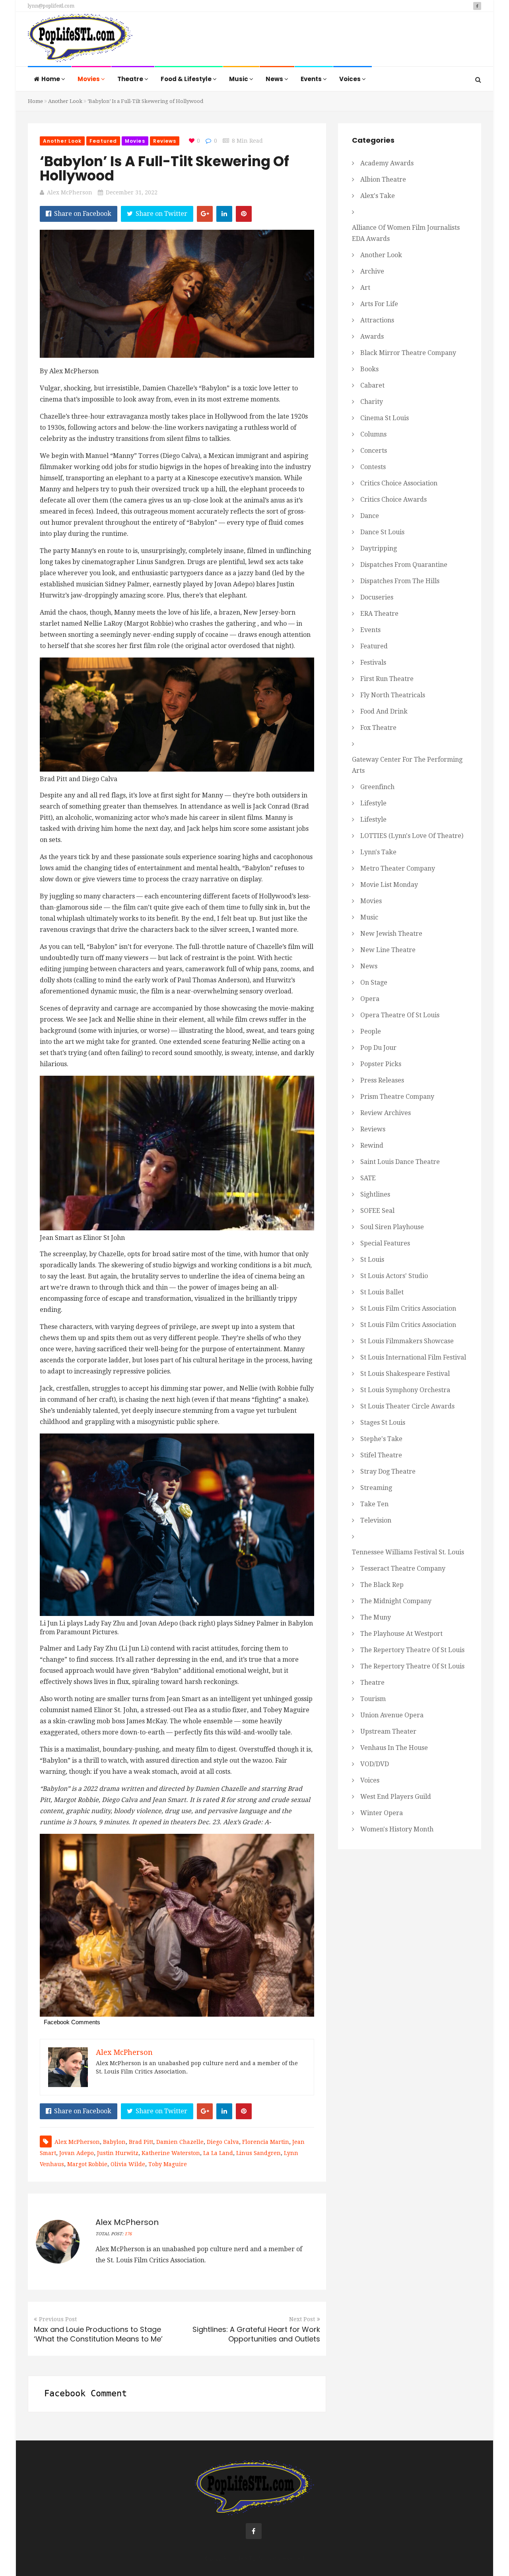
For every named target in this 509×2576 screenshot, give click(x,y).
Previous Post (58, 2319)
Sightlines (375, 1194)
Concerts (374, 451)
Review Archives (386, 1113)
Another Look (65, 101)
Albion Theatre (383, 179)
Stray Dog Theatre (388, 1471)
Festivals (373, 662)
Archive (372, 271)
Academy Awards (387, 163)
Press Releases (382, 1080)
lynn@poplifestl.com (51, 6)
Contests (373, 467)
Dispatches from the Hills (400, 581)
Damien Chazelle (180, 2142)
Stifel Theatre (381, 1455)
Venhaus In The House (394, 1748)
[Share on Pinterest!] (244, 214)
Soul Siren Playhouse (392, 1227)
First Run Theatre (387, 679)
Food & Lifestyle (187, 79)
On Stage (374, 982)
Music (239, 79)
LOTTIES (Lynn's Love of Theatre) (412, 836)
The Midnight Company (396, 1601)
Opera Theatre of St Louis (400, 1015)
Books (369, 369)
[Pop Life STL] (80, 40)
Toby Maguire (168, 2164)
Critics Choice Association (399, 483)
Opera (370, 999)
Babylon (114, 2142)
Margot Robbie (87, 2164)
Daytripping (379, 548)
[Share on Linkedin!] (224, 214)
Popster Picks (381, 1064)
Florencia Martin (266, 2142)
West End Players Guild (396, 1797)
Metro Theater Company (398, 868)
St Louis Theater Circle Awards (407, 1406)
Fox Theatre (378, 728)
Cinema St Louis (385, 418)
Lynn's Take (378, 852)
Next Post (302, 2319)
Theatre (131, 79)
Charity (372, 402)
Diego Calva (223, 2142)
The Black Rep (382, 1585)
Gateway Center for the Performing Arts (407, 765)
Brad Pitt (141, 2142)
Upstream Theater (388, 1731)
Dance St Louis (382, 532)
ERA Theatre (379, 614)
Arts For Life (379, 304)
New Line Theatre (388, 950)
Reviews (165, 141)
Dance (370, 516)
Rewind (372, 1145)
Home (51, 79)
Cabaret (372, 385)
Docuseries (377, 597)
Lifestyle (373, 803)
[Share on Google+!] (205, 214)
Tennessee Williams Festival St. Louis (408, 1552)
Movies (89, 79)
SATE (368, 1178)
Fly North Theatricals (393, 695)
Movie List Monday (389, 885)
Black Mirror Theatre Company (408, 353)
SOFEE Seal (377, 1211)
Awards (372, 337)
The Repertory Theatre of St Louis (412, 1650)
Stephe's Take (381, 1439)
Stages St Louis (383, 1423)
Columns (373, 434)
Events (312, 79)
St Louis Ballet (382, 1292)
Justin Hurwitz (118, 2153)
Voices (351, 79)
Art (365, 288)
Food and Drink (384, 711)
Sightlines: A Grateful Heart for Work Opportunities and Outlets (256, 2334)
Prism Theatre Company (397, 1097)
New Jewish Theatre (391, 934)
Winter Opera (382, 1813)
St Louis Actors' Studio (394, 1276)
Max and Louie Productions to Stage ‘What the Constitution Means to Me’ (98, 2334)
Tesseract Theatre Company (403, 1568)
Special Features (385, 1243)
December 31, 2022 (132, 192)
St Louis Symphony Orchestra (405, 1390)
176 (128, 2234)
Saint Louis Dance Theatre (400, 1162)
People (371, 1031)
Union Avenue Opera (392, 1715)
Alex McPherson (70, 192)
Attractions (377, 320)
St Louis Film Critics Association (408, 1308)
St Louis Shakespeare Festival (405, 1374)
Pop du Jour (378, 1048)
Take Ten (374, 1504)
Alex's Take (378, 196)
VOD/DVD (375, 1764)
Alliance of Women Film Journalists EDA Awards (406, 233)
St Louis (372, 1260)
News (275, 79)
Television (376, 1520)
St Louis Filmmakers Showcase (407, 1341)
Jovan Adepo (77, 2153)
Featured (103, 141)
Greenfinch (377, 787)
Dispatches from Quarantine (404, 565)
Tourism (373, 1699)
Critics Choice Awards (393, 499)
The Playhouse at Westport (401, 1634)
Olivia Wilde (128, 2164)
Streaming (376, 1488)
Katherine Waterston (171, 2153)
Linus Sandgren (258, 2153)
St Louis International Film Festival (413, 1357)
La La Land (218, 2153)
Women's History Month (397, 1829)
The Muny (376, 1617)
